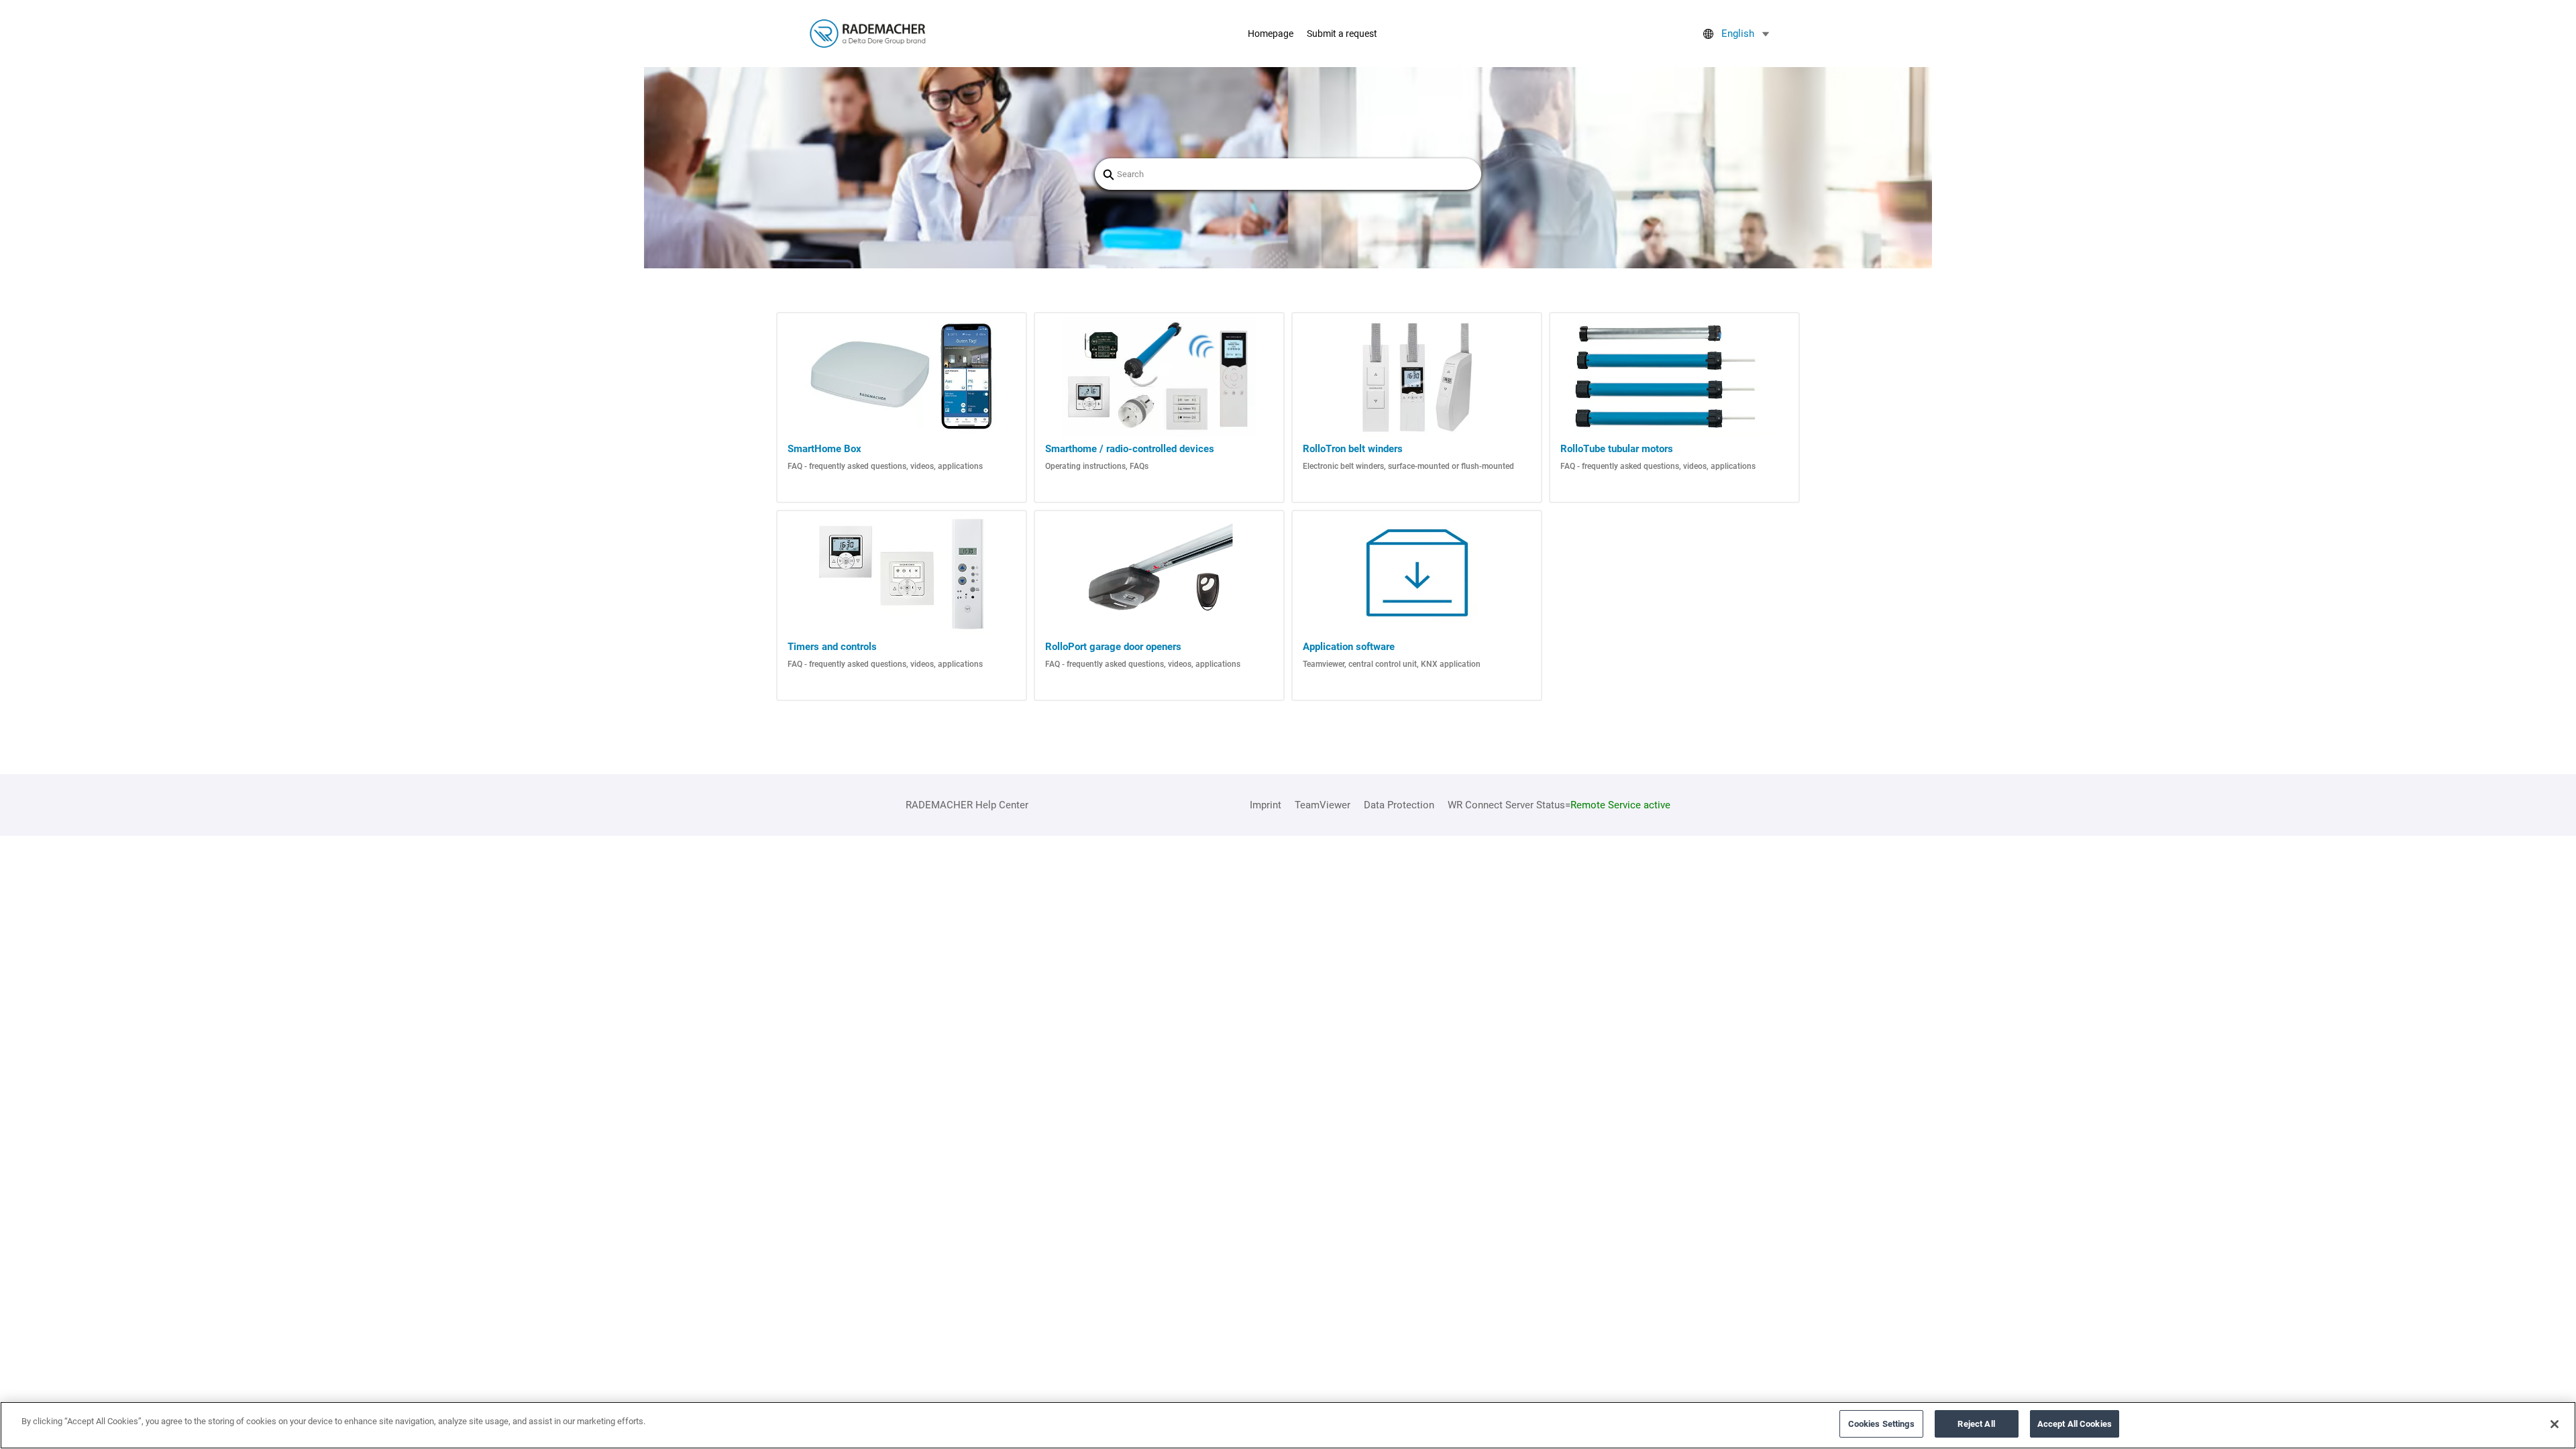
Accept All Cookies (2075, 1424)
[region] (1288, 1425)
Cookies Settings (1881, 1424)
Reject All (1976, 1424)
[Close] (2555, 1424)
